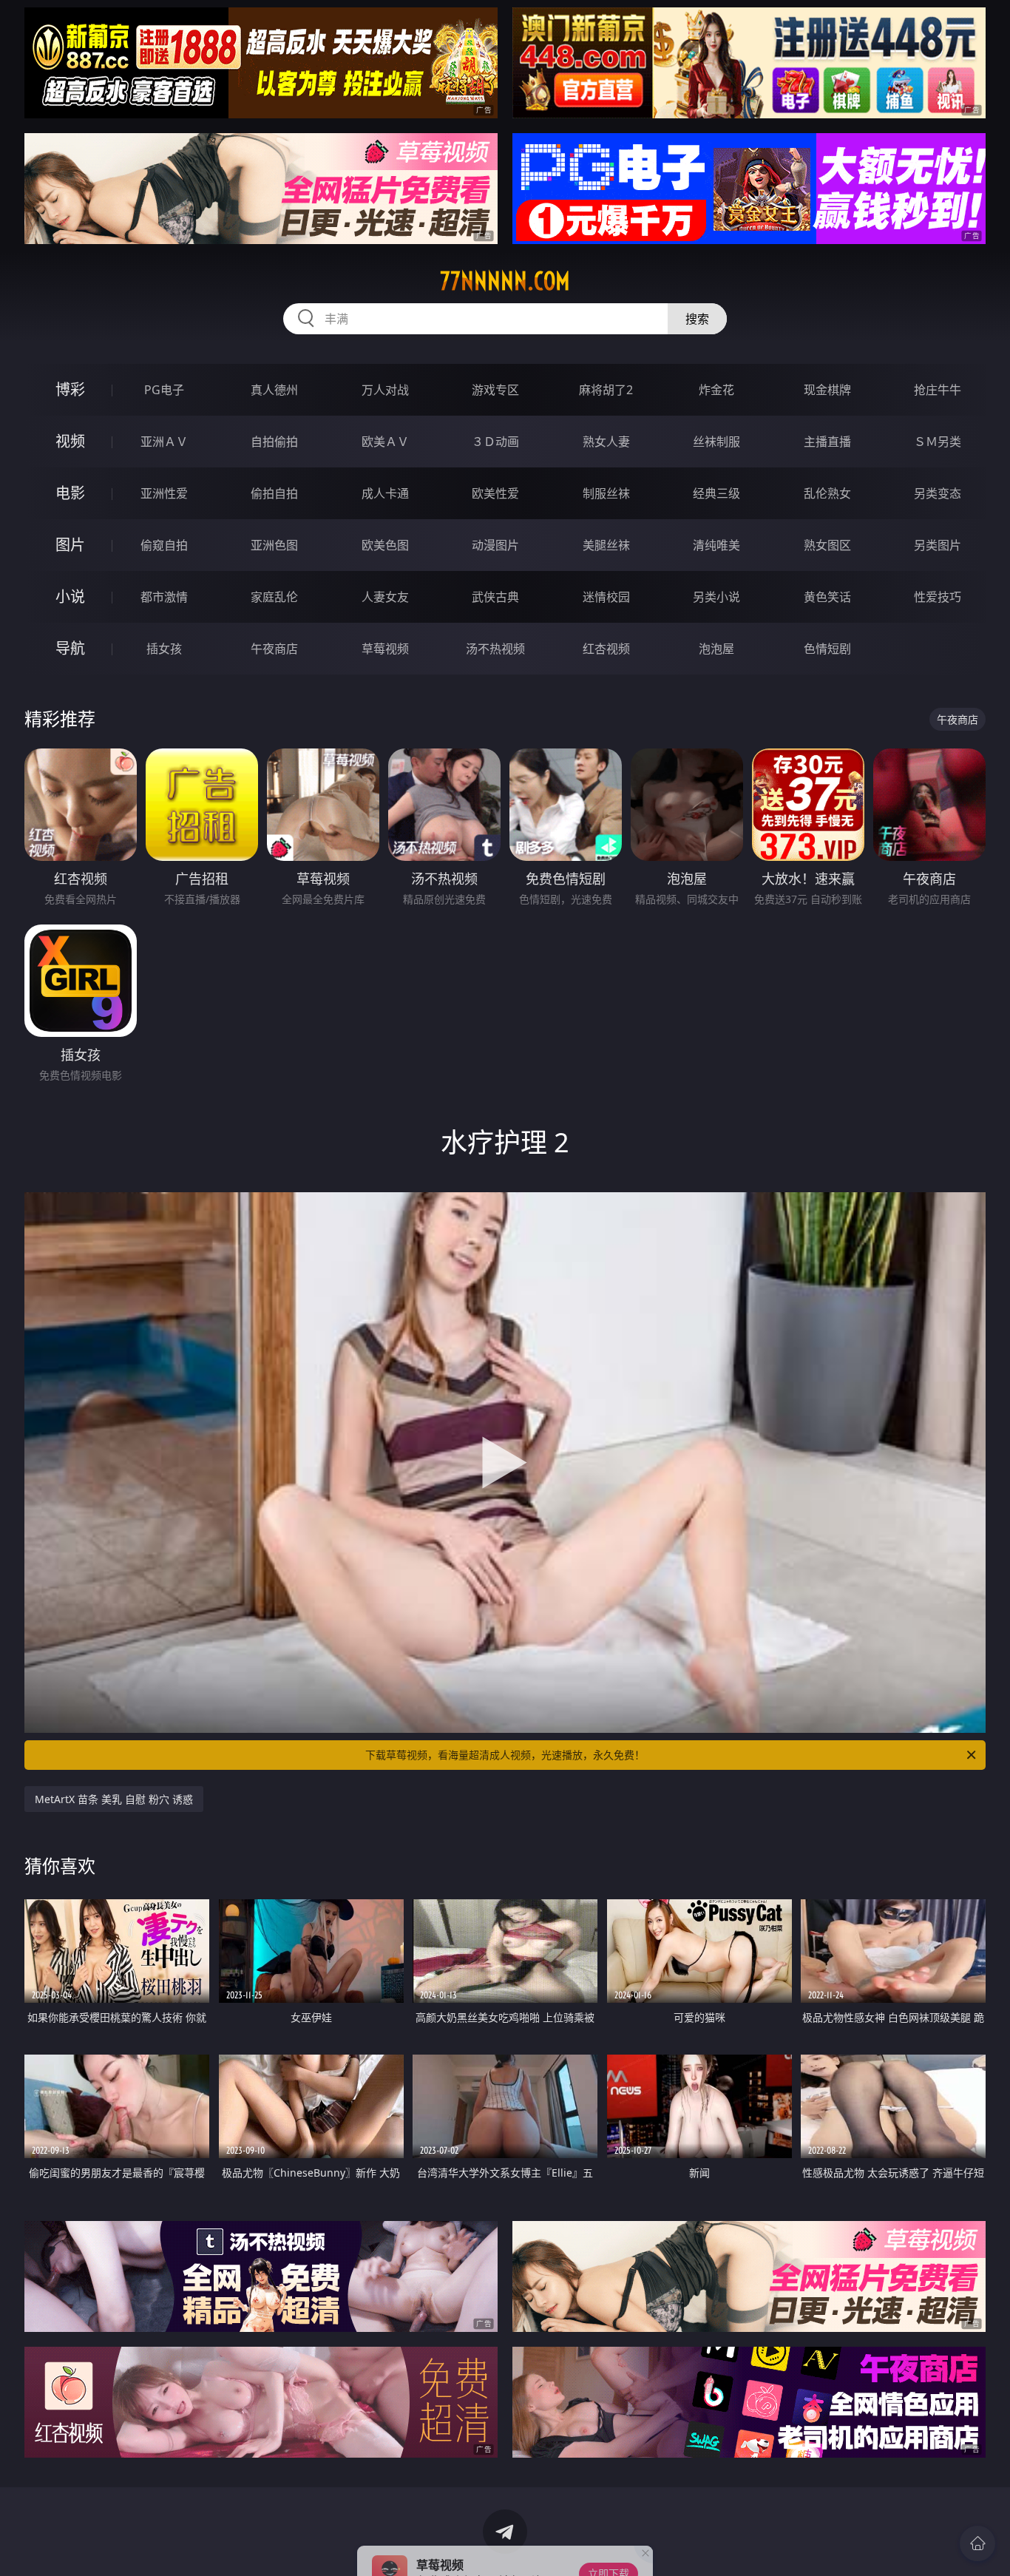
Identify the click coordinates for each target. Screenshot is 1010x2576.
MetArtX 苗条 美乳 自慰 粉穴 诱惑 (114, 1799)
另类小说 (716, 597)
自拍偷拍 (274, 442)
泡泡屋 (716, 649)
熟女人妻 (606, 442)
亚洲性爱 (164, 493)
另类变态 (938, 493)
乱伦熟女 (827, 493)
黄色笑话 (827, 597)
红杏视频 (606, 649)
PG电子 (164, 390)
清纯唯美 (716, 545)
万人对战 (385, 390)
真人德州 (274, 390)
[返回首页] (977, 2543)
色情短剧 (827, 649)
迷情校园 (606, 597)
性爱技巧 (938, 597)
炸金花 (716, 390)
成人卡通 (385, 493)
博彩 (70, 389)
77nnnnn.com (505, 281)
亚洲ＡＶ (164, 442)
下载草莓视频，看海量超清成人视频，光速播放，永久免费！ (505, 1755)
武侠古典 (495, 597)
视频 (70, 441)
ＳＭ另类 (938, 442)
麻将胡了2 (606, 390)
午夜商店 (274, 649)
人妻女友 (385, 597)
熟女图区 (827, 545)
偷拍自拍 (274, 493)
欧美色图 (385, 545)
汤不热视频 (495, 649)
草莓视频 (385, 649)
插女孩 (164, 649)
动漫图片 (495, 545)
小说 (70, 596)
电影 (70, 493)
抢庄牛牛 (938, 390)
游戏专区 (495, 390)
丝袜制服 (716, 442)
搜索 (697, 319)
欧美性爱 (495, 493)
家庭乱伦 (274, 597)
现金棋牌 (827, 390)
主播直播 (827, 442)
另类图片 (938, 545)
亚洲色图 (274, 545)
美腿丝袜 (606, 545)
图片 (70, 545)
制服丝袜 (606, 493)
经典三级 (716, 493)
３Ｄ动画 (495, 442)
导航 (70, 648)
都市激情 (164, 597)
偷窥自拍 (164, 545)
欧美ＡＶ (385, 442)
